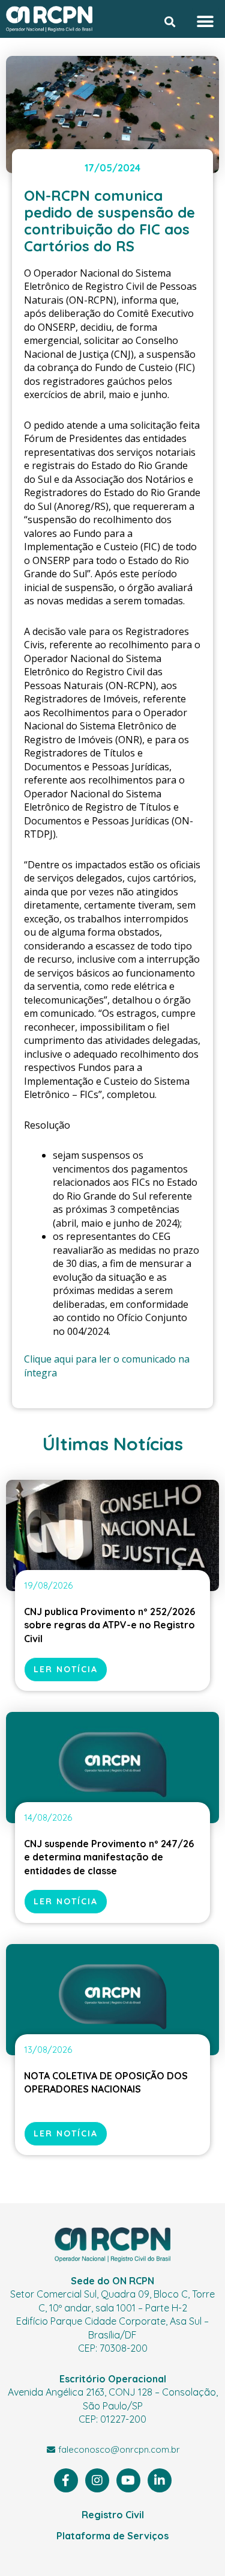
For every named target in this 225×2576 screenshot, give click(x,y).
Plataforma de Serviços (112, 2536)
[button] (170, 22)
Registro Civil (113, 2515)
